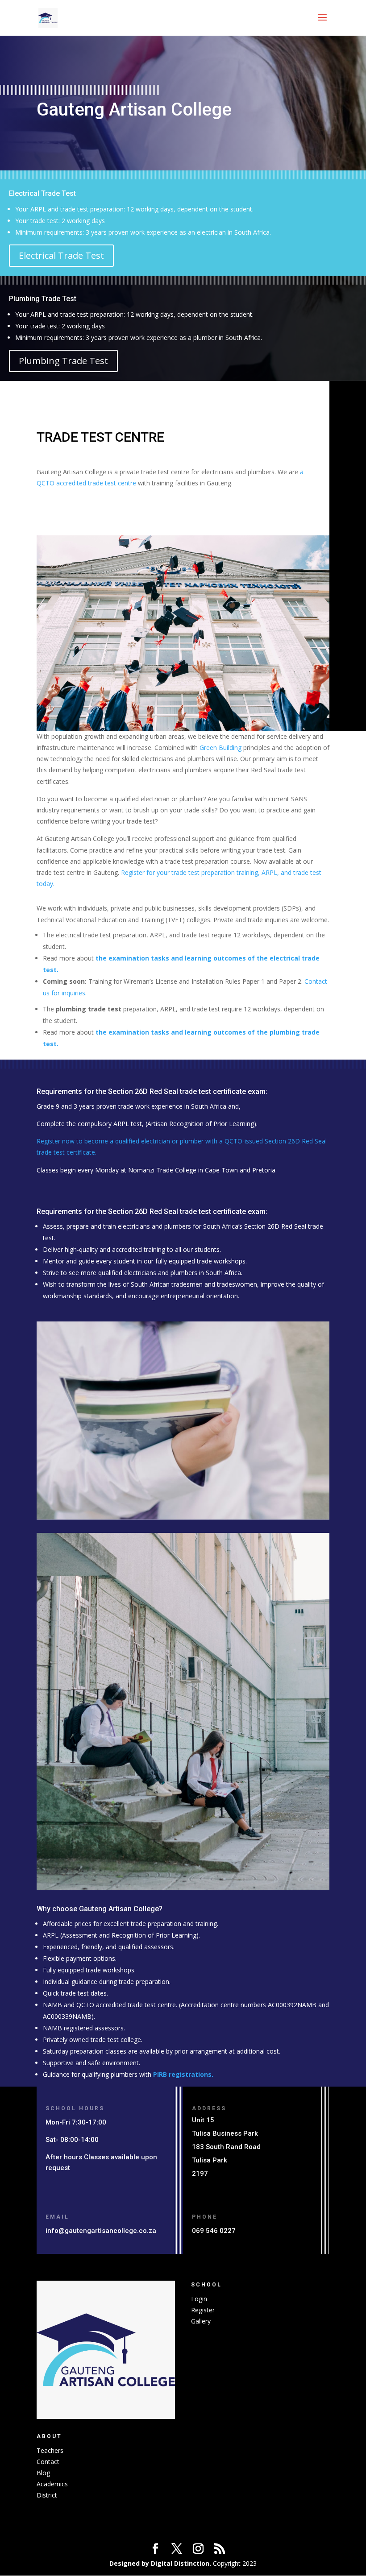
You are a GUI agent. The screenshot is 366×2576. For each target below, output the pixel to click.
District (47, 2495)
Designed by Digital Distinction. (160, 2563)
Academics (52, 2484)
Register (203, 2310)
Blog (43, 2473)
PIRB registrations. (183, 2074)
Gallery (201, 2321)
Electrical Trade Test (61, 255)
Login (199, 2299)
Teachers (50, 2450)
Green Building (220, 748)
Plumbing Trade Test (63, 361)
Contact (48, 2462)
